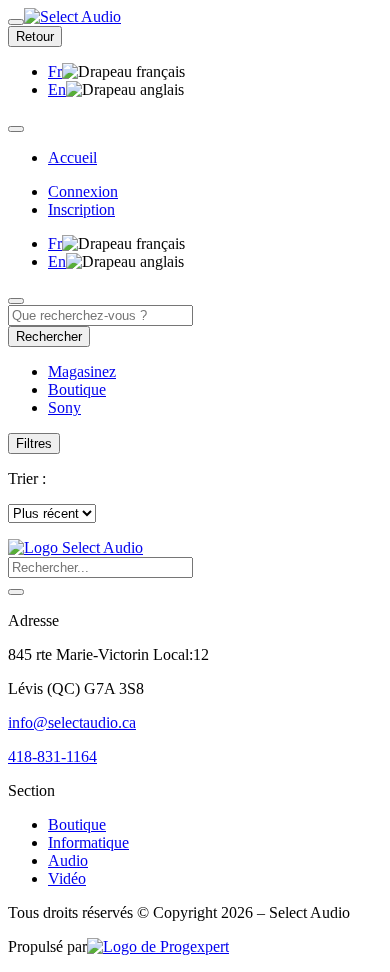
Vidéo (67, 878)
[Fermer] (16, 129)
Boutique (77, 824)
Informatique (88, 842)
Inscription (81, 209)
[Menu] (16, 22)
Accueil (72, 157)
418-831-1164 (52, 756)
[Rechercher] (16, 592)
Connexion (83, 191)
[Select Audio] (75, 547)
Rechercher (49, 336)
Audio (68, 860)
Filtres (34, 443)
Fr (55, 71)
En (57, 89)
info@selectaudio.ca (72, 722)
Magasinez (82, 371)
